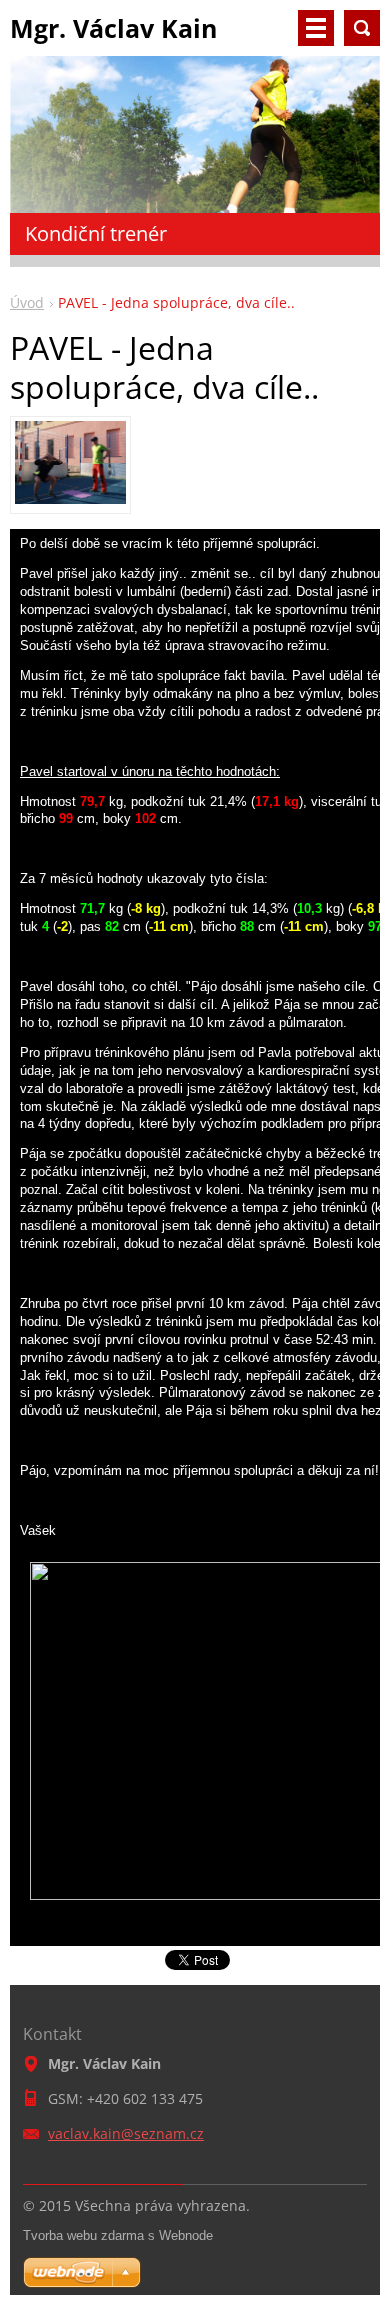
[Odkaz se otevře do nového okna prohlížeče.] (70, 498)
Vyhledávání (362, 28)
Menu (316, 28)
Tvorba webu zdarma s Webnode (118, 2235)
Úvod (27, 302)
